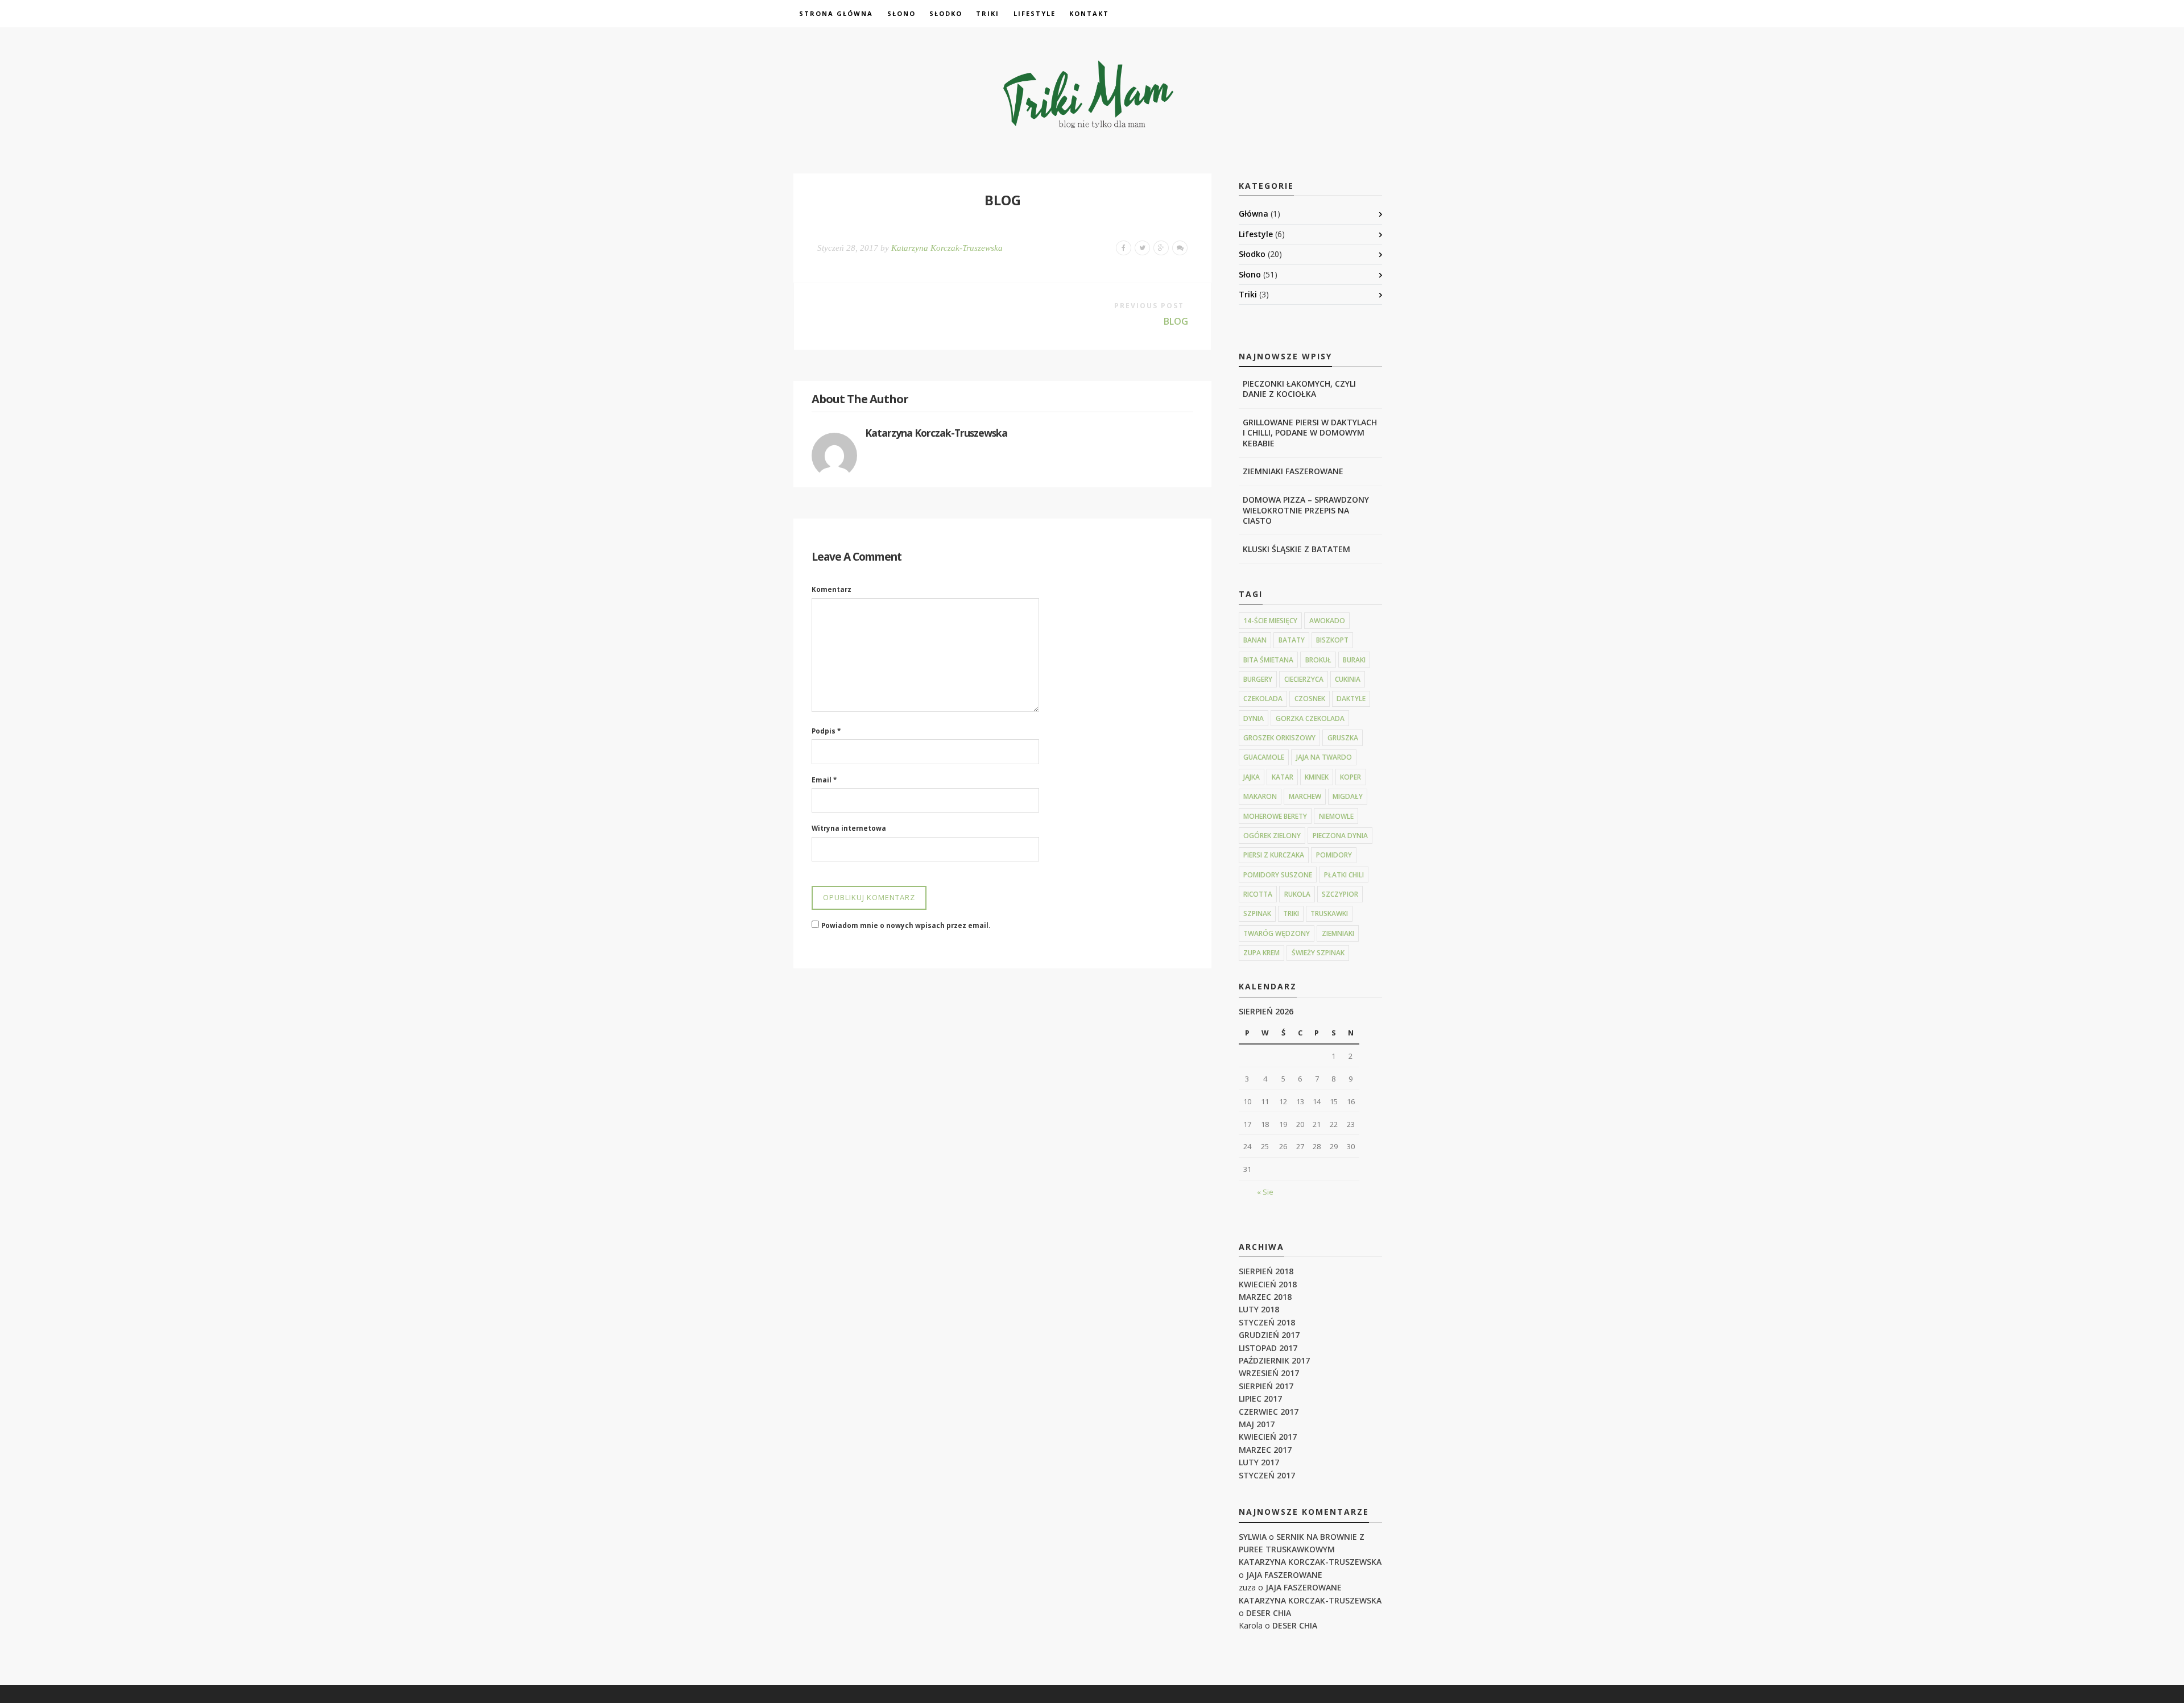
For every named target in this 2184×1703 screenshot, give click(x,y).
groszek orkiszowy (1279, 738)
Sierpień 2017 (1266, 1386)
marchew (1305, 796)
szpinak (1257, 913)
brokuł (1318, 660)
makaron (1260, 796)
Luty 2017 (1259, 1462)
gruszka (1343, 738)
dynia (1254, 718)
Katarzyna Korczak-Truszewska (947, 248)
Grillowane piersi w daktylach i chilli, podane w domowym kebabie (1310, 432)
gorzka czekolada (1310, 718)
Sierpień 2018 (1266, 1271)
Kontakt (1089, 13)
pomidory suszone (1278, 875)
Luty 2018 (1259, 1309)
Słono (901, 13)
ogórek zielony (1272, 836)
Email (824, 780)
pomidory (1334, 855)
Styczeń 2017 (1267, 1475)
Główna (1254, 214)
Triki (988, 13)
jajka (1252, 777)
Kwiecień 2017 (1268, 1437)
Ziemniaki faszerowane (1293, 471)
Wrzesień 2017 (1269, 1373)
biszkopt (1332, 640)
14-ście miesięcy (1270, 621)
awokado (1327, 621)
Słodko (946, 13)
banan (1255, 640)
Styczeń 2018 (1267, 1322)
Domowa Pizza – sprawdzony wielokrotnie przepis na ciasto (1306, 510)
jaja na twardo (1324, 757)
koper (1350, 777)
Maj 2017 (1257, 1424)
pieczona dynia (1340, 836)
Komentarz (832, 589)
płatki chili (1344, 875)
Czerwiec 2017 (1269, 1412)
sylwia (1253, 1537)
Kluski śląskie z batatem (1296, 549)
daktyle (1351, 699)
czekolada (1263, 699)
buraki (1354, 660)
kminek (1317, 777)
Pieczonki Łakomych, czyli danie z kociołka (1299, 389)
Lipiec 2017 (1260, 1399)
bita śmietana (1268, 660)
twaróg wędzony (1277, 933)
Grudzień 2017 (1269, 1335)
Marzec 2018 (1265, 1297)
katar (1283, 777)
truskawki (1329, 913)
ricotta (1258, 894)
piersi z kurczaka (1274, 855)
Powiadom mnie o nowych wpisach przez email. (906, 925)
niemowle (1336, 816)
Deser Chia (1269, 1613)
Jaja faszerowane (1284, 1575)
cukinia (1348, 679)
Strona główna (836, 13)
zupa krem (1261, 953)
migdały (1348, 796)
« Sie (1265, 1192)
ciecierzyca (1304, 679)
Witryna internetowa (849, 828)
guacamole (1264, 757)
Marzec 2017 (1265, 1450)
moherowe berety (1275, 816)
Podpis (826, 731)
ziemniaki (1338, 933)
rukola (1297, 894)
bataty (1292, 640)
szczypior (1340, 894)
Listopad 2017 (1268, 1348)
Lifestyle (1035, 13)
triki (1291, 913)
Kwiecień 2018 (1268, 1284)
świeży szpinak (1318, 953)
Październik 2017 (1274, 1360)
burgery (1258, 679)
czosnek (1310, 699)
